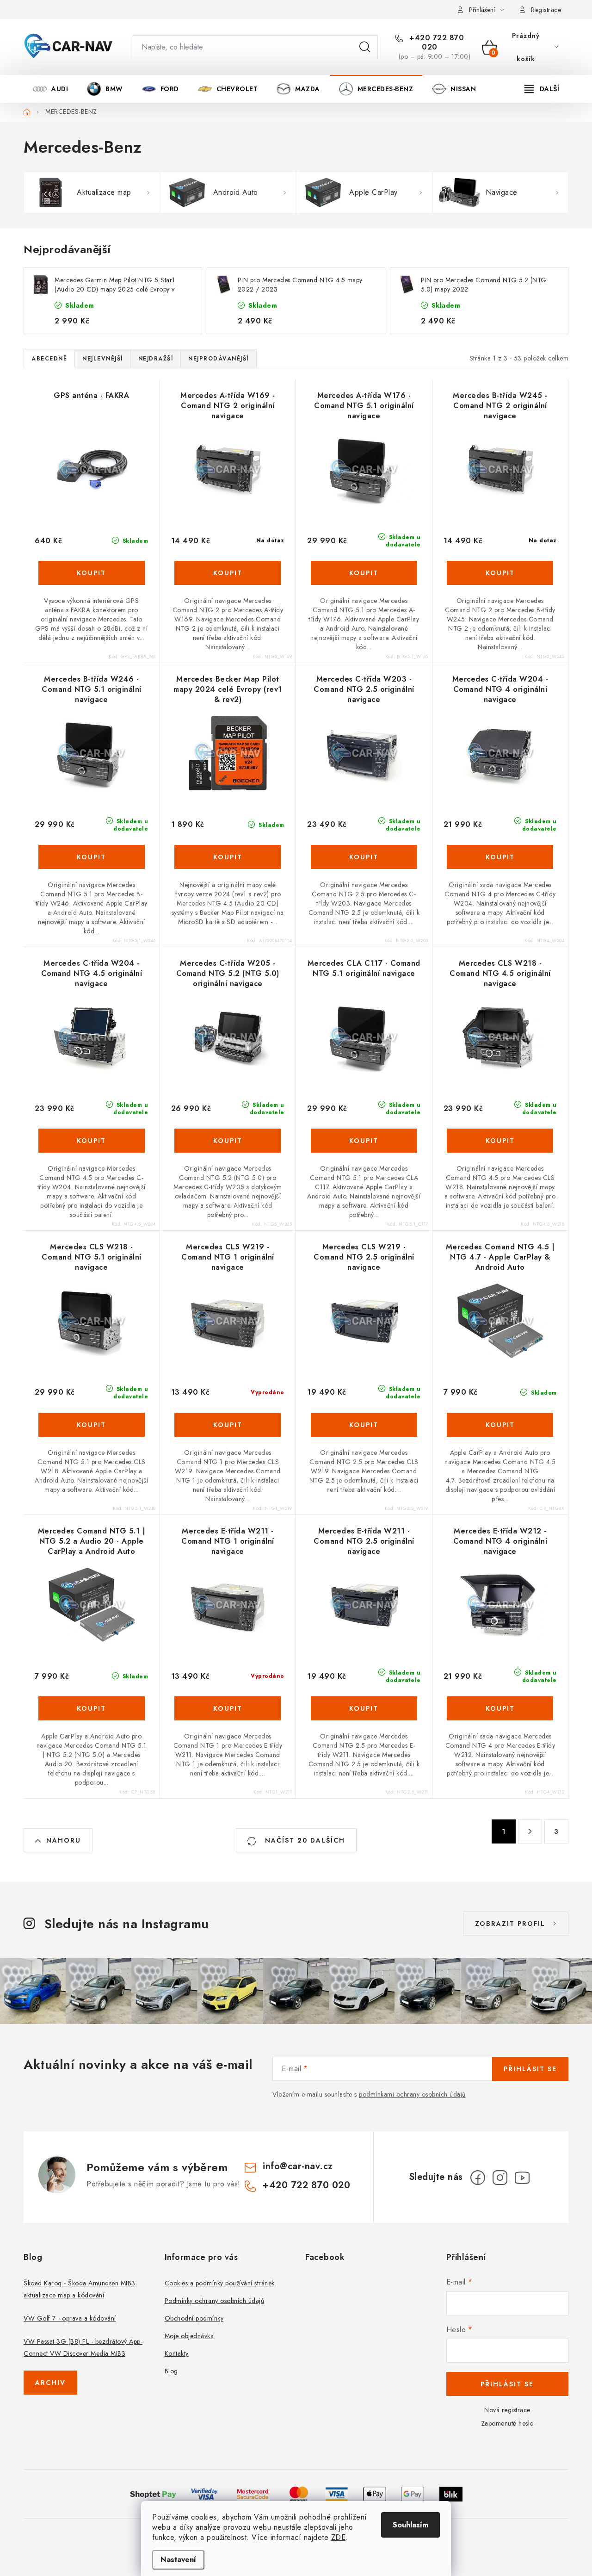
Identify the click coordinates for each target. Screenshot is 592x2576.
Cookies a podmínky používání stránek (220, 2283)
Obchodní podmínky (194, 2318)
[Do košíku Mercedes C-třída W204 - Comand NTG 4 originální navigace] (500, 857)
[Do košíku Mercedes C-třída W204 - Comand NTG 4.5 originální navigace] (92, 1141)
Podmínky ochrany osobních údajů (215, 2301)
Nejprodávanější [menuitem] (219, 359)
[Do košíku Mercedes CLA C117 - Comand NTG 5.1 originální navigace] (364, 1141)
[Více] (542, 89)
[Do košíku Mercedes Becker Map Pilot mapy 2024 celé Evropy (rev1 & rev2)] (228, 857)
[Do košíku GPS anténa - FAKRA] (92, 573)
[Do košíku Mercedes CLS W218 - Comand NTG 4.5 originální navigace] (500, 1141)
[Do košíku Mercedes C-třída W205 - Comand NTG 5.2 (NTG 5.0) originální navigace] (228, 1141)
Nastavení (178, 2560)
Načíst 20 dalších (304, 1840)
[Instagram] (500, 2178)
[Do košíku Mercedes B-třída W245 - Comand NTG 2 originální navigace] (500, 573)
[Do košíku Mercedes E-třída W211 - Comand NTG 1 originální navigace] (228, 1708)
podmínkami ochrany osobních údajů (412, 2094)
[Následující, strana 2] (530, 1831)
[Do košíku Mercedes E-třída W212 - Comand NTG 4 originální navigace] (500, 1708)
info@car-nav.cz (298, 2166)
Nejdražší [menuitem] (156, 359)
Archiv (50, 2383)
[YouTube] (522, 2178)
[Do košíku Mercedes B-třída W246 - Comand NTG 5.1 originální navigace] (92, 857)
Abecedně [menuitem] (49, 359)
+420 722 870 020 (436, 43)
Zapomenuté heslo (507, 2423)
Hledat (365, 47)
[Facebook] (478, 2178)
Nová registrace (507, 2410)
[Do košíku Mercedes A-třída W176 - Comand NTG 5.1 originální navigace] (364, 573)
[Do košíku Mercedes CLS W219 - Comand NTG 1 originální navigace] (228, 1425)
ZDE (339, 2537)
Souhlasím (410, 2525)
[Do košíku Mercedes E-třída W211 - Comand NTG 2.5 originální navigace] (364, 1708)
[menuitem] (50, 89)
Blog (171, 2371)
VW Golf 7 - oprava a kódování (70, 2318)
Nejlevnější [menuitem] (103, 359)
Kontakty (177, 2353)
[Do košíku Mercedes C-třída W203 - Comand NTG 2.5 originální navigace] (364, 857)
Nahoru (64, 1840)
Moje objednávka (189, 2336)
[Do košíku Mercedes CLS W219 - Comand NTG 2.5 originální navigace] (364, 1425)
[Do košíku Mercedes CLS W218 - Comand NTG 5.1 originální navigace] (92, 1425)
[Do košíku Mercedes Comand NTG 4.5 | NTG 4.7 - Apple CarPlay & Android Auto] (500, 1425)
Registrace (546, 10)
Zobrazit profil (510, 1924)
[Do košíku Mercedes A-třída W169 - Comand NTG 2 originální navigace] (228, 573)
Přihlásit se (530, 2069)
